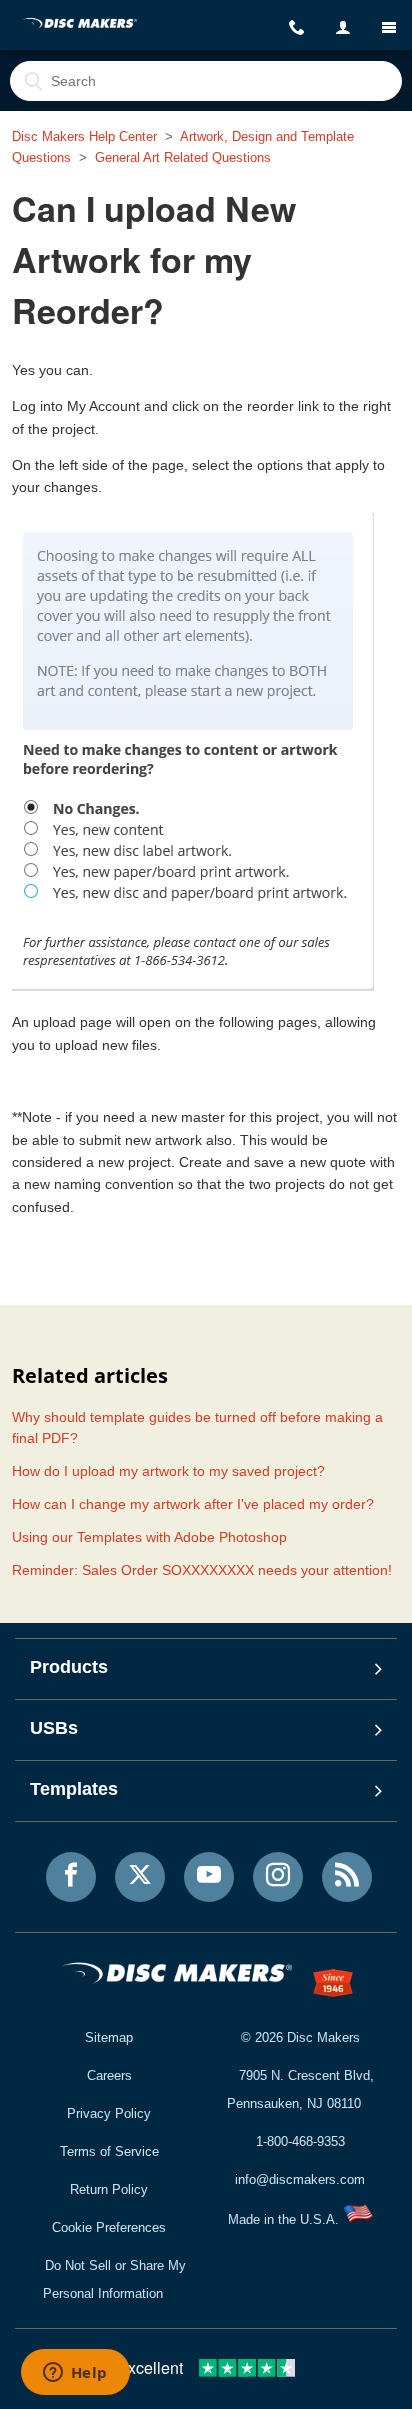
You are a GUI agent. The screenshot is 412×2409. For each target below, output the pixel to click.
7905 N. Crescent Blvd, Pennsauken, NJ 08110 (300, 2089)
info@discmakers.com (300, 2179)
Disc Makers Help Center (84, 136)
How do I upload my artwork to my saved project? (168, 1471)
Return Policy (109, 2189)
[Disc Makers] (80, 25)
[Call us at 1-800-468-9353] (297, 28)
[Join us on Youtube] (209, 1877)
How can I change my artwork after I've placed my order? (193, 1504)
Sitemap (109, 2037)
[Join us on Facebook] (71, 1877)
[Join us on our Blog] (347, 1877)
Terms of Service (109, 2151)
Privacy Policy (109, 2113)
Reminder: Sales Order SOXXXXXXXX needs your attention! (202, 1570)
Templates (74, 1789)
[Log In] (343, 28)
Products (69, 1667)
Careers (109, 2075)
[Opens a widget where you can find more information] (75, 2374)
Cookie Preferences (109, 2227)
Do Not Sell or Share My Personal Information (114, 2279)
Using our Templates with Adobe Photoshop (149, 1537)
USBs (54, 1728)
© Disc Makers (300, 2037)
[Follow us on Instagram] (278, 1877)
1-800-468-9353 (300, 2141)
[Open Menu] (389, 27)
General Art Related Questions (183, 157)
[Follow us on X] (140, 1877)
